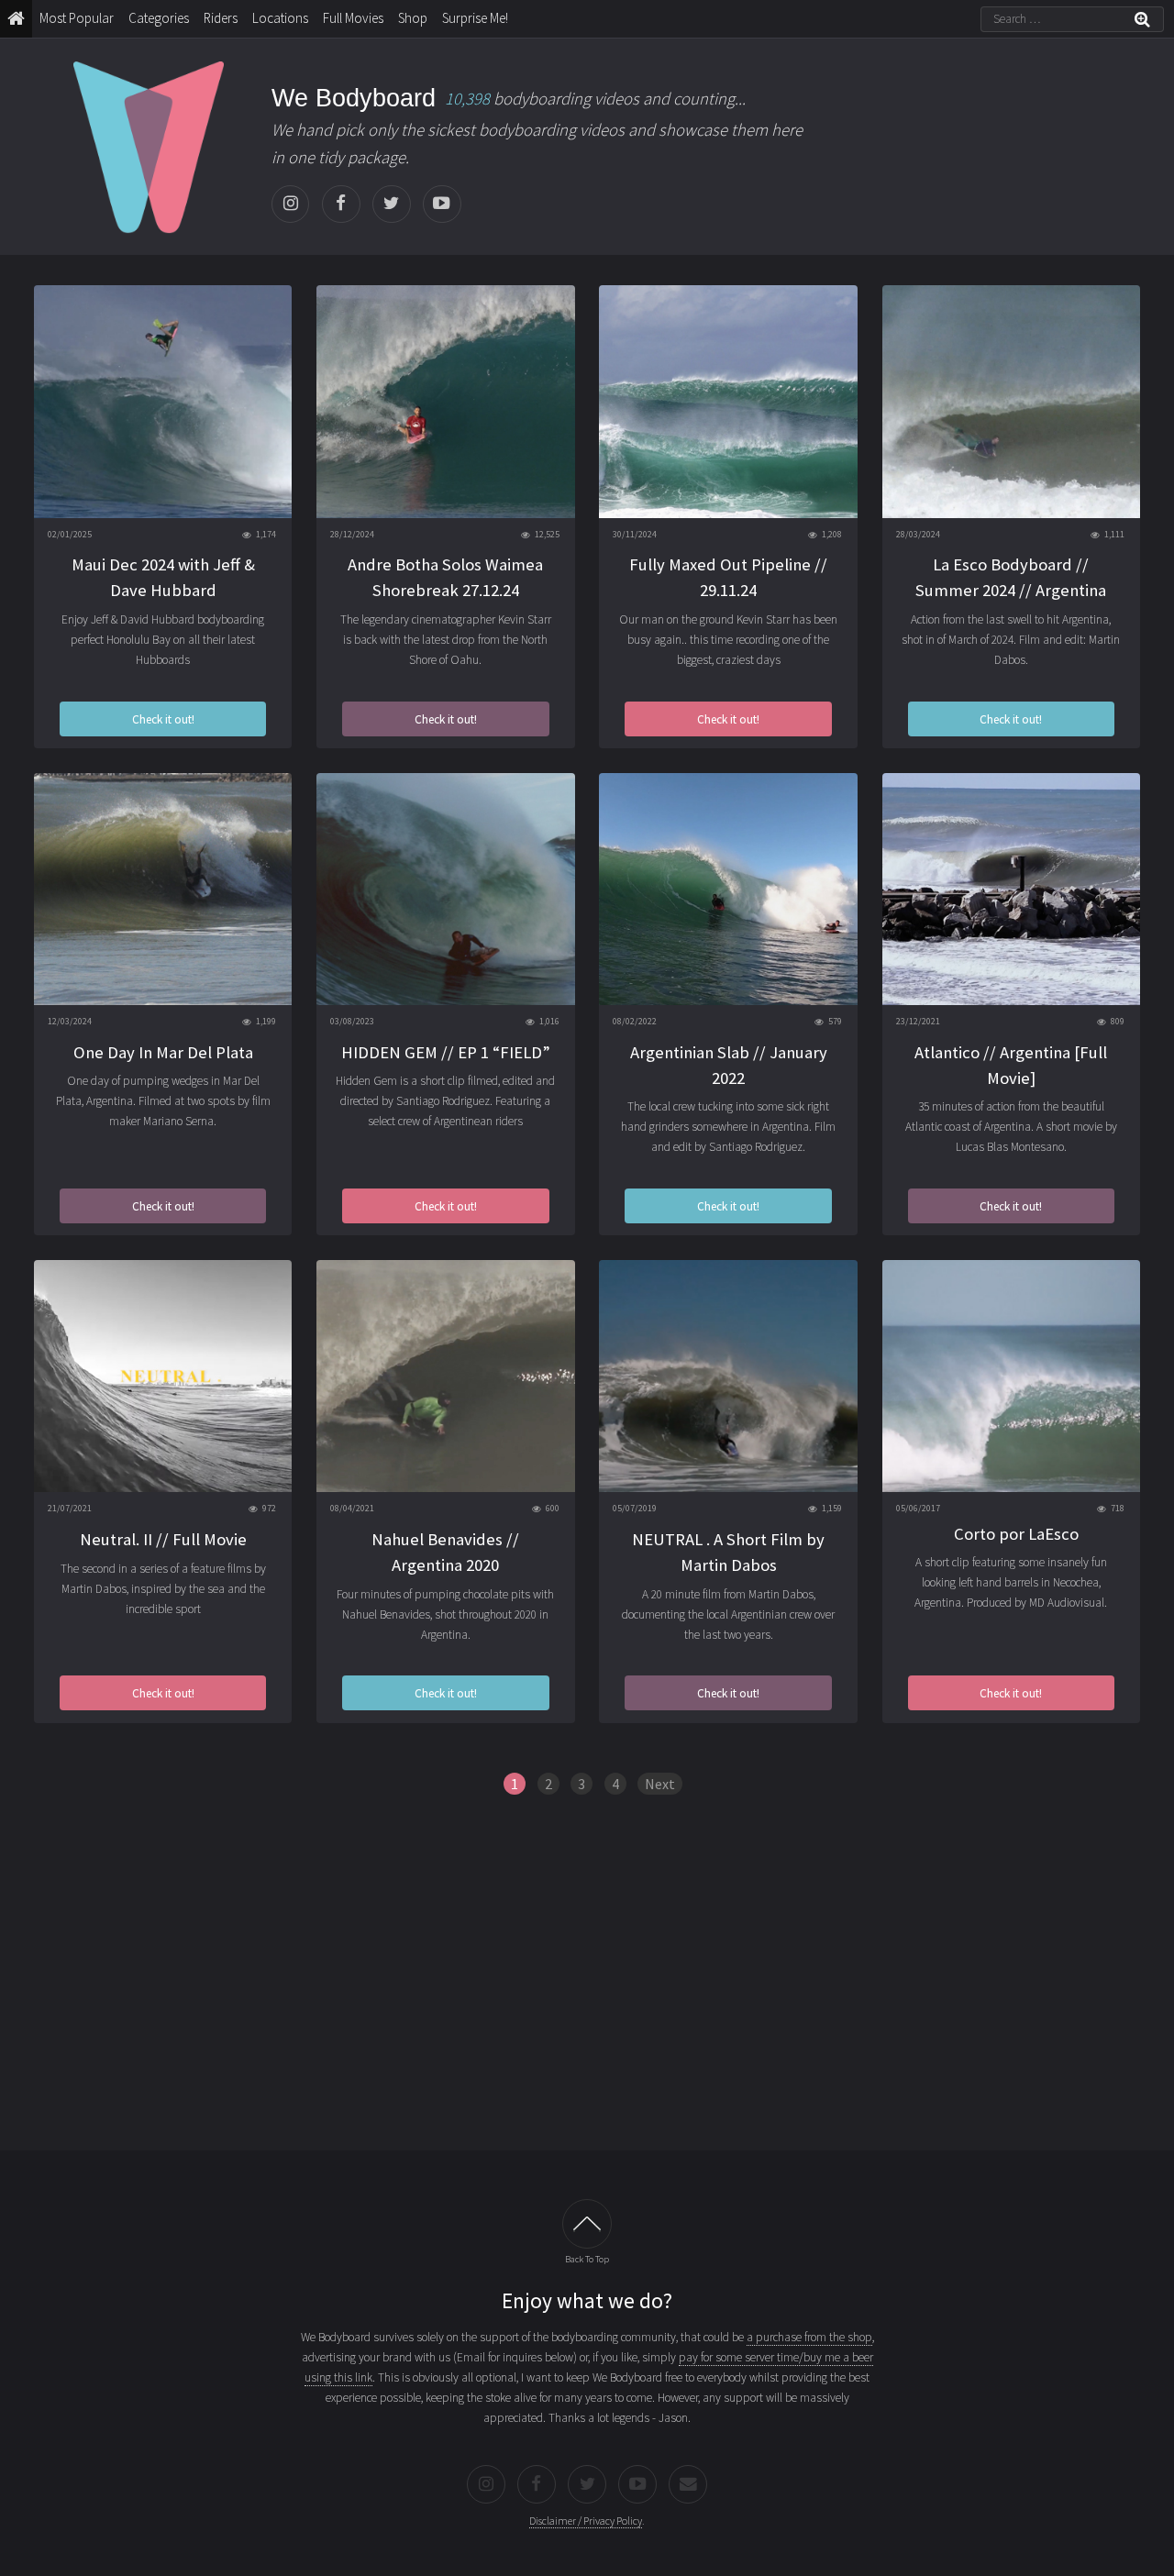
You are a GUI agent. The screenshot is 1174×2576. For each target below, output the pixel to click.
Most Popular (77, 18)
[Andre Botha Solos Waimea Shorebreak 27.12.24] (446, 401)
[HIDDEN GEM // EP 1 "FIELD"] (446, 889)
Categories (159, 18)
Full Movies (353, 18)
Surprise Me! (475, 18)
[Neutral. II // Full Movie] (163, 1376)
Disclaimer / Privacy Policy (586, 2521)
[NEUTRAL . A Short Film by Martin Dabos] (728, 1376)
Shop (413, 18)
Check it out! (163, 719)
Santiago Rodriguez (756, 1147)
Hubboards (163, 660)
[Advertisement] (587, 1985)
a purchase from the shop (809, 2337)
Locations (280, 18)
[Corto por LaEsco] (1012, 1376)
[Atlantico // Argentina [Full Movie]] (1012, 889)
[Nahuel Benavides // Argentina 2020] (446, 1376)
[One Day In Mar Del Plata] (163, 889)
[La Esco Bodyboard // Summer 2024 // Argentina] (1012, 401)
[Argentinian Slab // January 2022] (728, 889)
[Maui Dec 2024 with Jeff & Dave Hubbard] (163, 401)
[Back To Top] (587, 2223)
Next (660, 1784)
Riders (221, 18)
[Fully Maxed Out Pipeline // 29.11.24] (728, 401)
